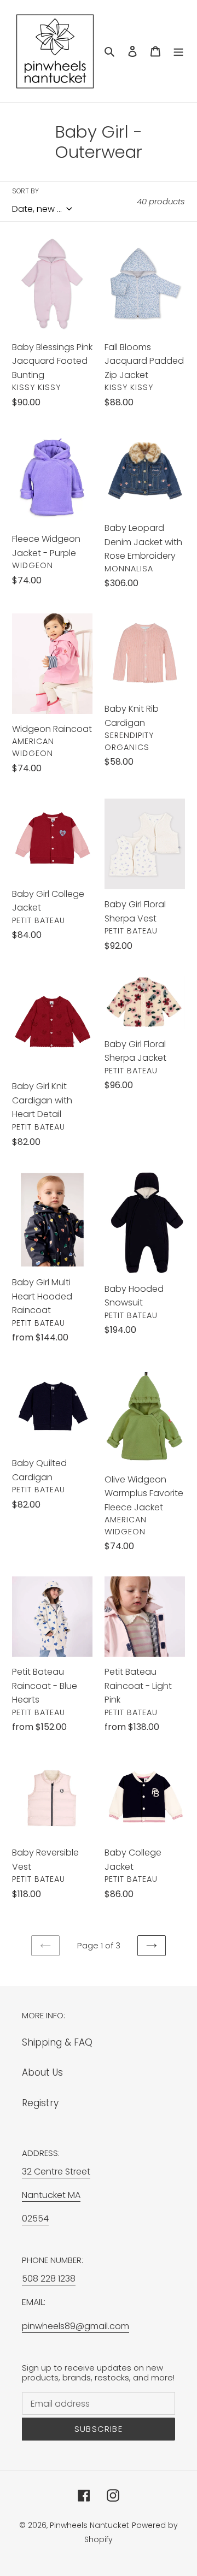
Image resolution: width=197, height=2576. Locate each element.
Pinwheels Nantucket (89, 2525)
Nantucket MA (51, 2195)
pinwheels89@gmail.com (76, 2326)
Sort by (25, 191)
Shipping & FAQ (57, 2042)
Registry (40, 2103)
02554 (35, 2218)
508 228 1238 (49, 2279)
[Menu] (178, 51)
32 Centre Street (56, 2172)
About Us (42, 2072)
